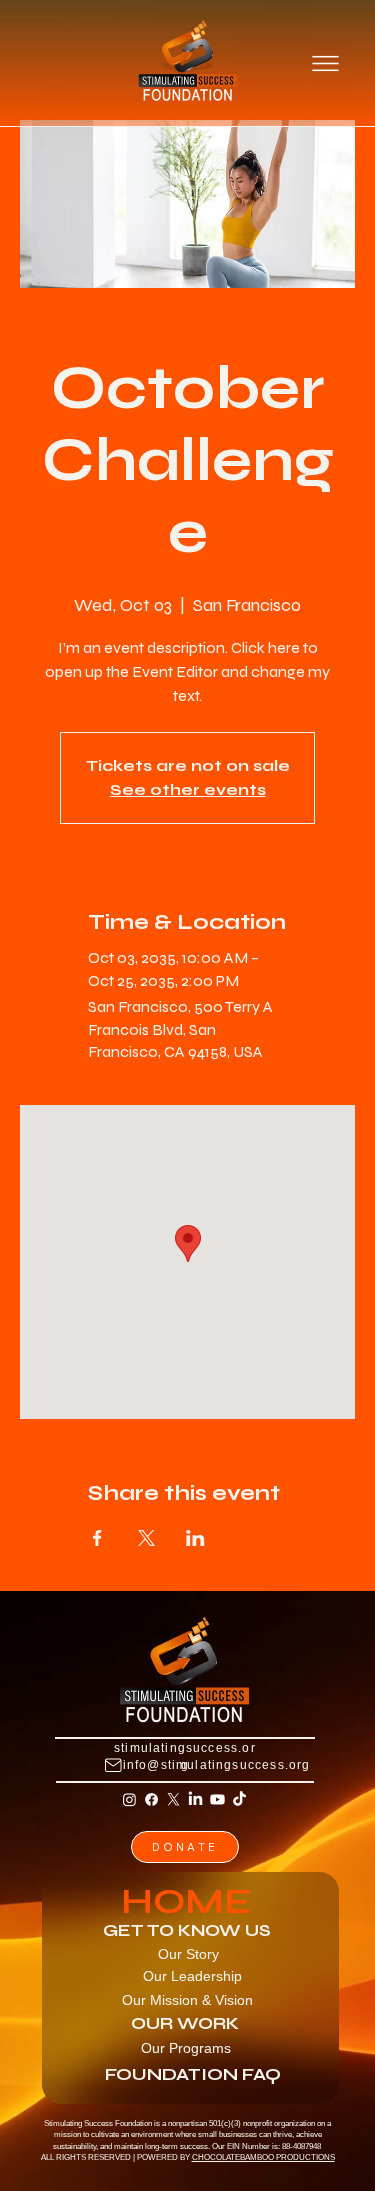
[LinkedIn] (195, 1799)
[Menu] (326, 63)
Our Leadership (192, 1976)
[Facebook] (151, 1799)
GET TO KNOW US (187, 1931)
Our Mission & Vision (187, 2000)
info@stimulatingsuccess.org (217, 1764)
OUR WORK (185, 2024)
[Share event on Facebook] (97, 1538)
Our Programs (186, 2048)
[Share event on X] (146, 1538)
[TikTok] (239, 1799)
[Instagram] (129, 1799)
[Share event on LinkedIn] (195, 1538)
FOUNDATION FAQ (193, 2074)
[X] (173, 1799)
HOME (186, 1902)
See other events (188, 789)
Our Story (188, 1954)
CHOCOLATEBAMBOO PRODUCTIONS (263, 2157)
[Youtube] (217, 1799)
